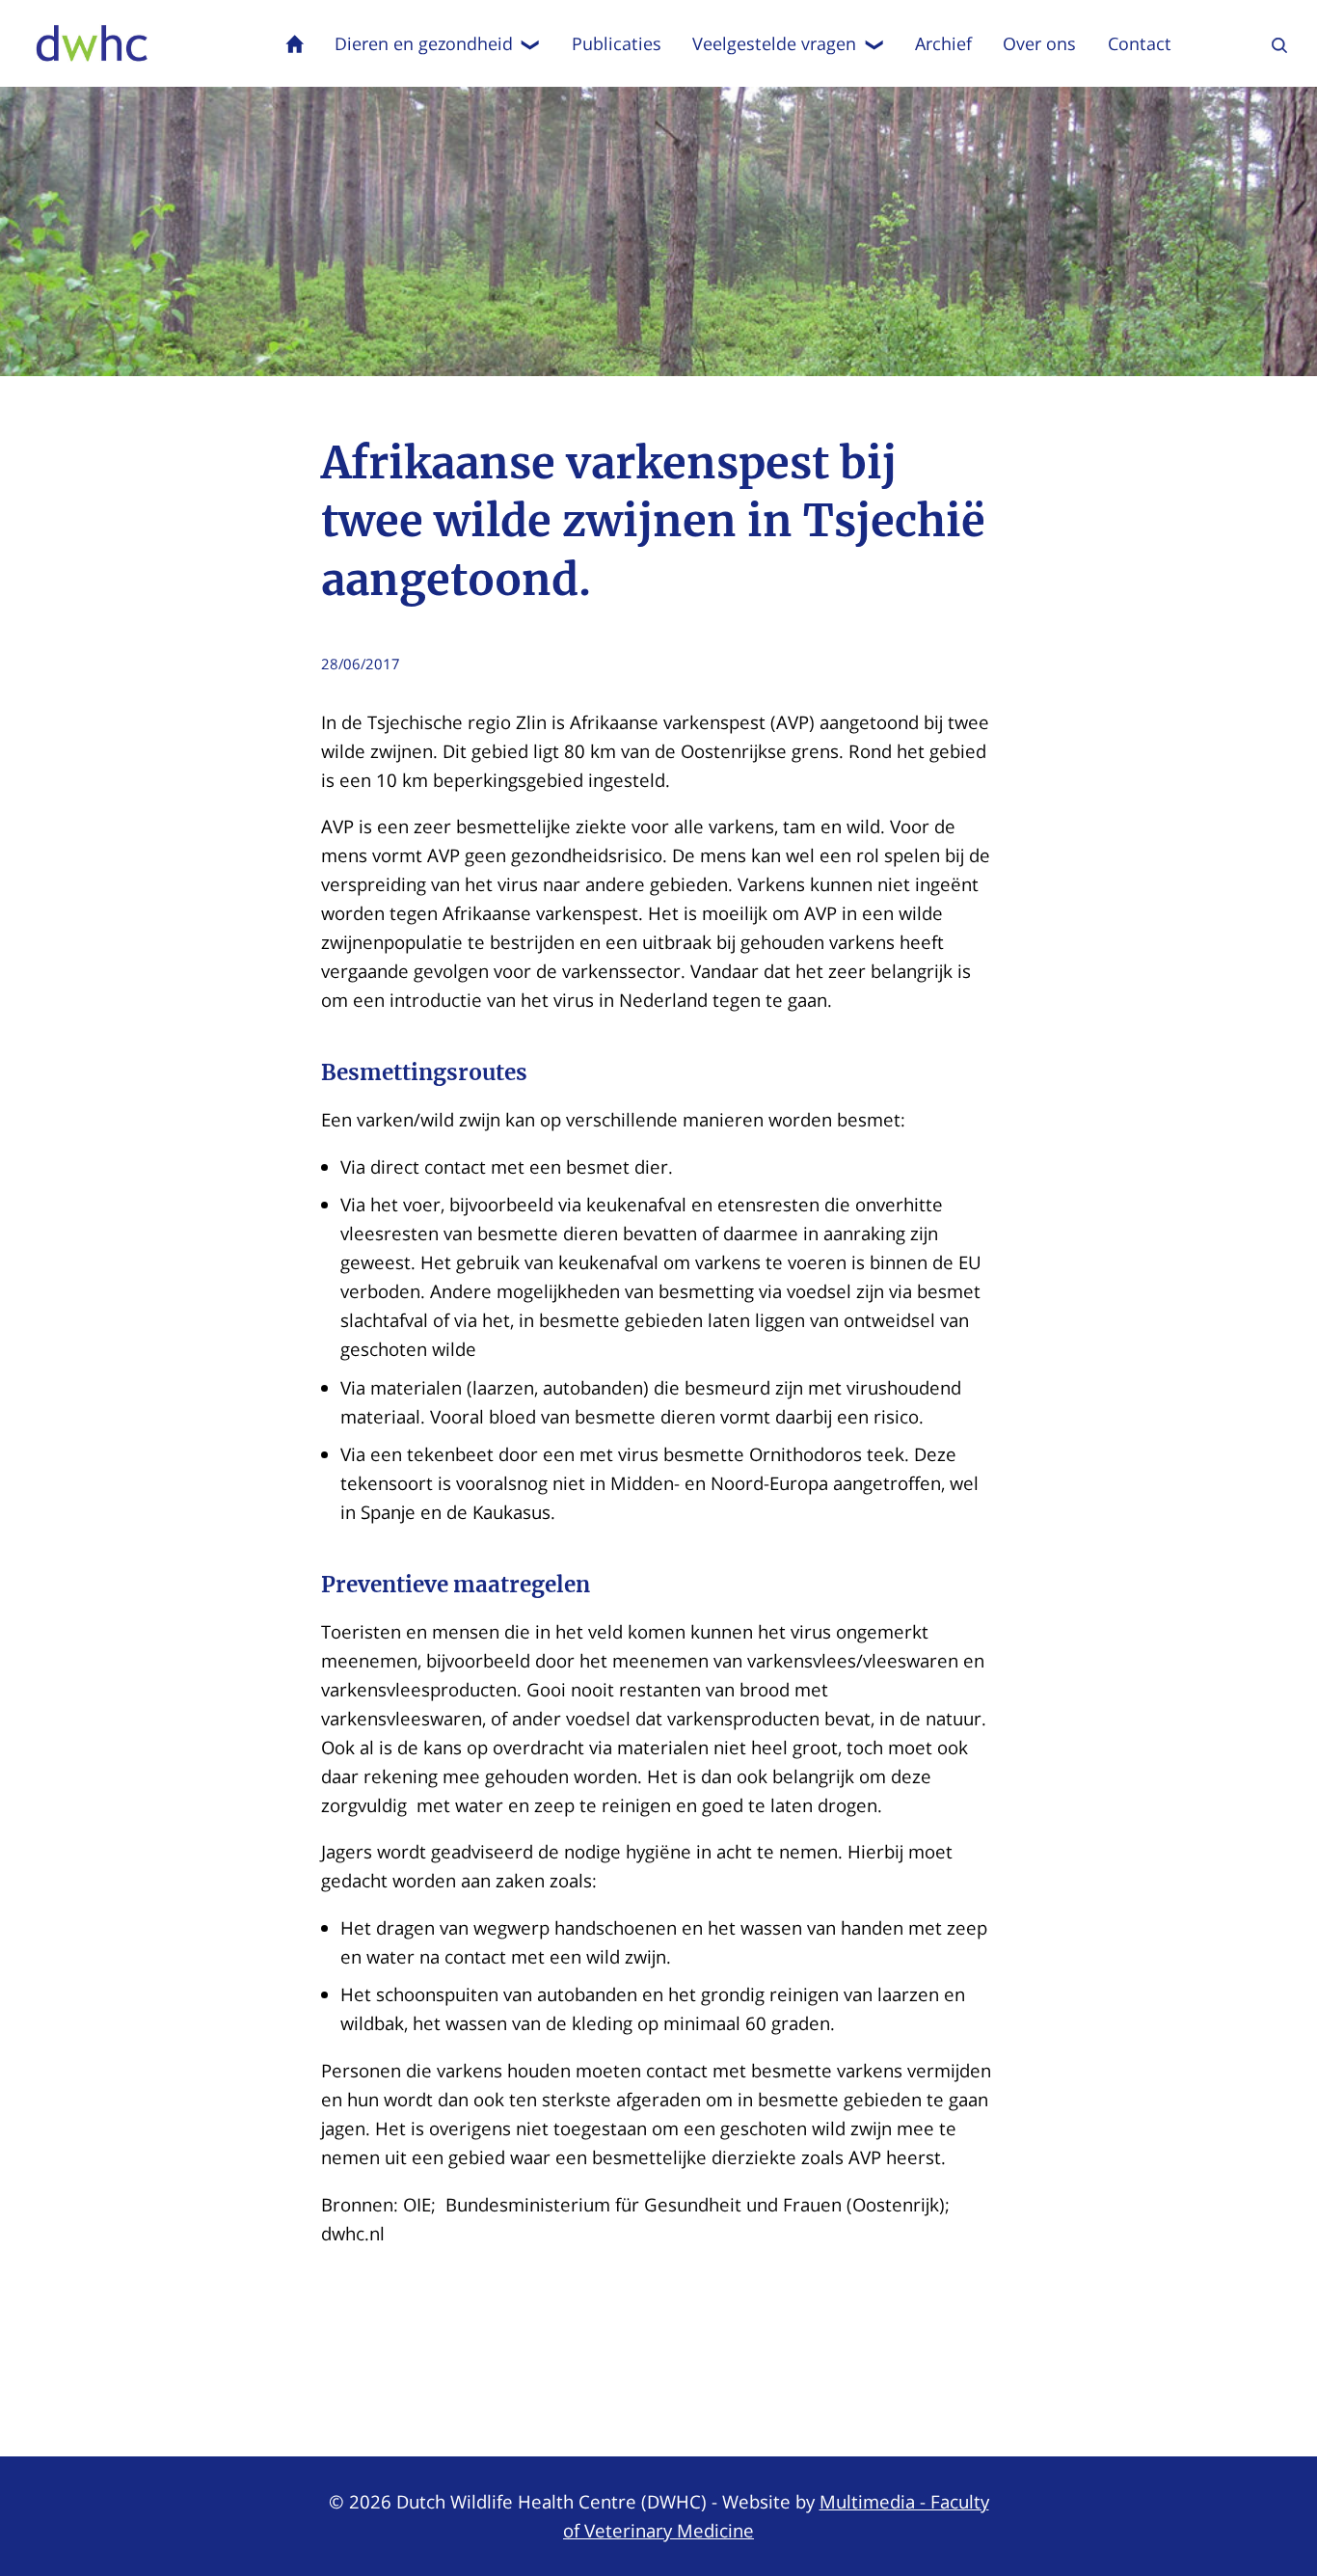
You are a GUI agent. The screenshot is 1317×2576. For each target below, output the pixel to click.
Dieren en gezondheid (424, 43)
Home (295, 43)
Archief (943, 43)
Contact (1140, 43)
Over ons (1039, 43)
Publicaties (617, 43)
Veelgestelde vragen (774, 43)
